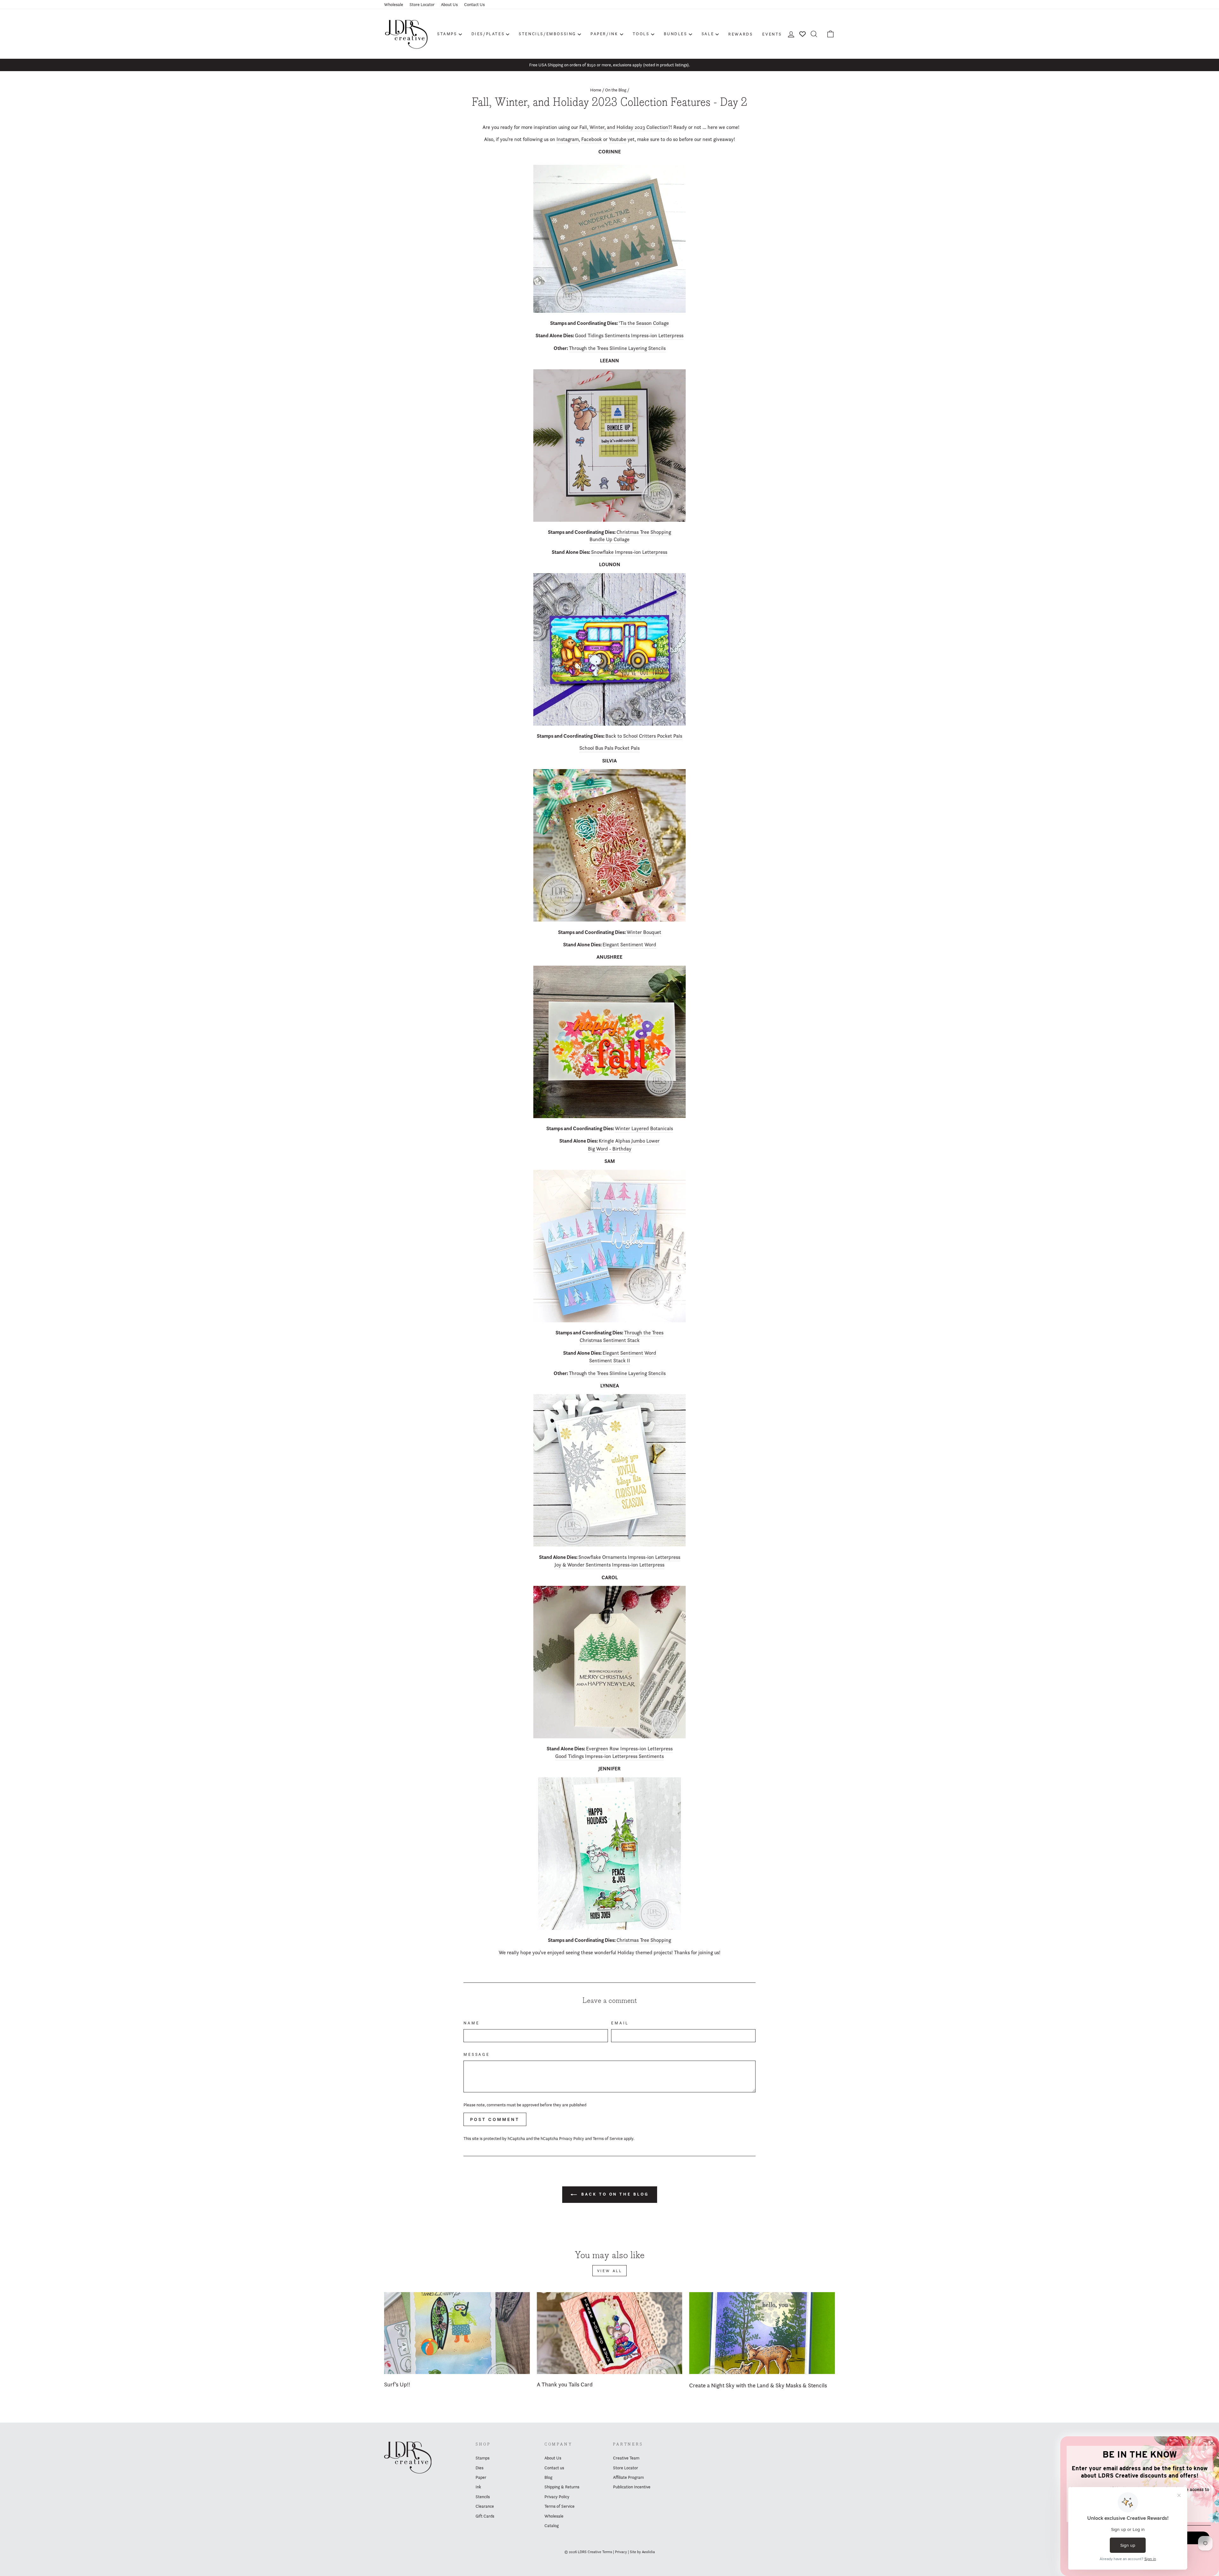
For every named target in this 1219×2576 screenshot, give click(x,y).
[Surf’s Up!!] (457, 2333)
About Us (449, 4)
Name (471, 2023)
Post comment (495, 2119)
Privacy (621, 2552)
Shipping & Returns (562, 2487)
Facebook (592, 139)
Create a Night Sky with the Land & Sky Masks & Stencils (758, 2385)
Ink (478, 2487)
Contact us (554, 2468)
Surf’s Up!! (397, 2384)
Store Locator (422, 4)
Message (477, 2054)
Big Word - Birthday (610, 1149)
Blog (548, 2477)
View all (610, 2271)
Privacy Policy (572, 2138)
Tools (641, 34)
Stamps (447, 34)
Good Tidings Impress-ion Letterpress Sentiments (609, 1756)
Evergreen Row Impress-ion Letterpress (629, 1749)
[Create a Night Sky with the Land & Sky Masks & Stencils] (762, 2333)
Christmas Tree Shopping (644, 532)
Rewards (740, 34)
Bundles (676, 34)
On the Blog (616, 90)
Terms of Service (608, 2138)
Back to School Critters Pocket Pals (644, 736)
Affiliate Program (628, 2477)
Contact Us (474, 4)
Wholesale (394, 4)
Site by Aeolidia (642, 2552)
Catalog (552, 2526)
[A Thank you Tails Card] (610, 2333)
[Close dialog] (1212, 2443)
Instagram (568, 139)
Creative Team (626, 2458)
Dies (480, 2468)
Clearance (485, 2506)
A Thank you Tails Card (565, 2384)
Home (596, 90)
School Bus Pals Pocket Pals (609, 748)
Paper (481, 2477)
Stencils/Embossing (547, 34)
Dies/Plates (488, 34)
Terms (607, 2552)
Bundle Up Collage (609, 539)
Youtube (618, 139)
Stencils (483, 2497)
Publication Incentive (632, 2487)
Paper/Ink (604, 34)
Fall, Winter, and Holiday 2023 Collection (624, 127)
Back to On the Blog (614, 2194)
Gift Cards (485, 2516)
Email (620, 2023)
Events (772, 34)
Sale (708, 34)
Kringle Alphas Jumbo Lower (629, 1141)
